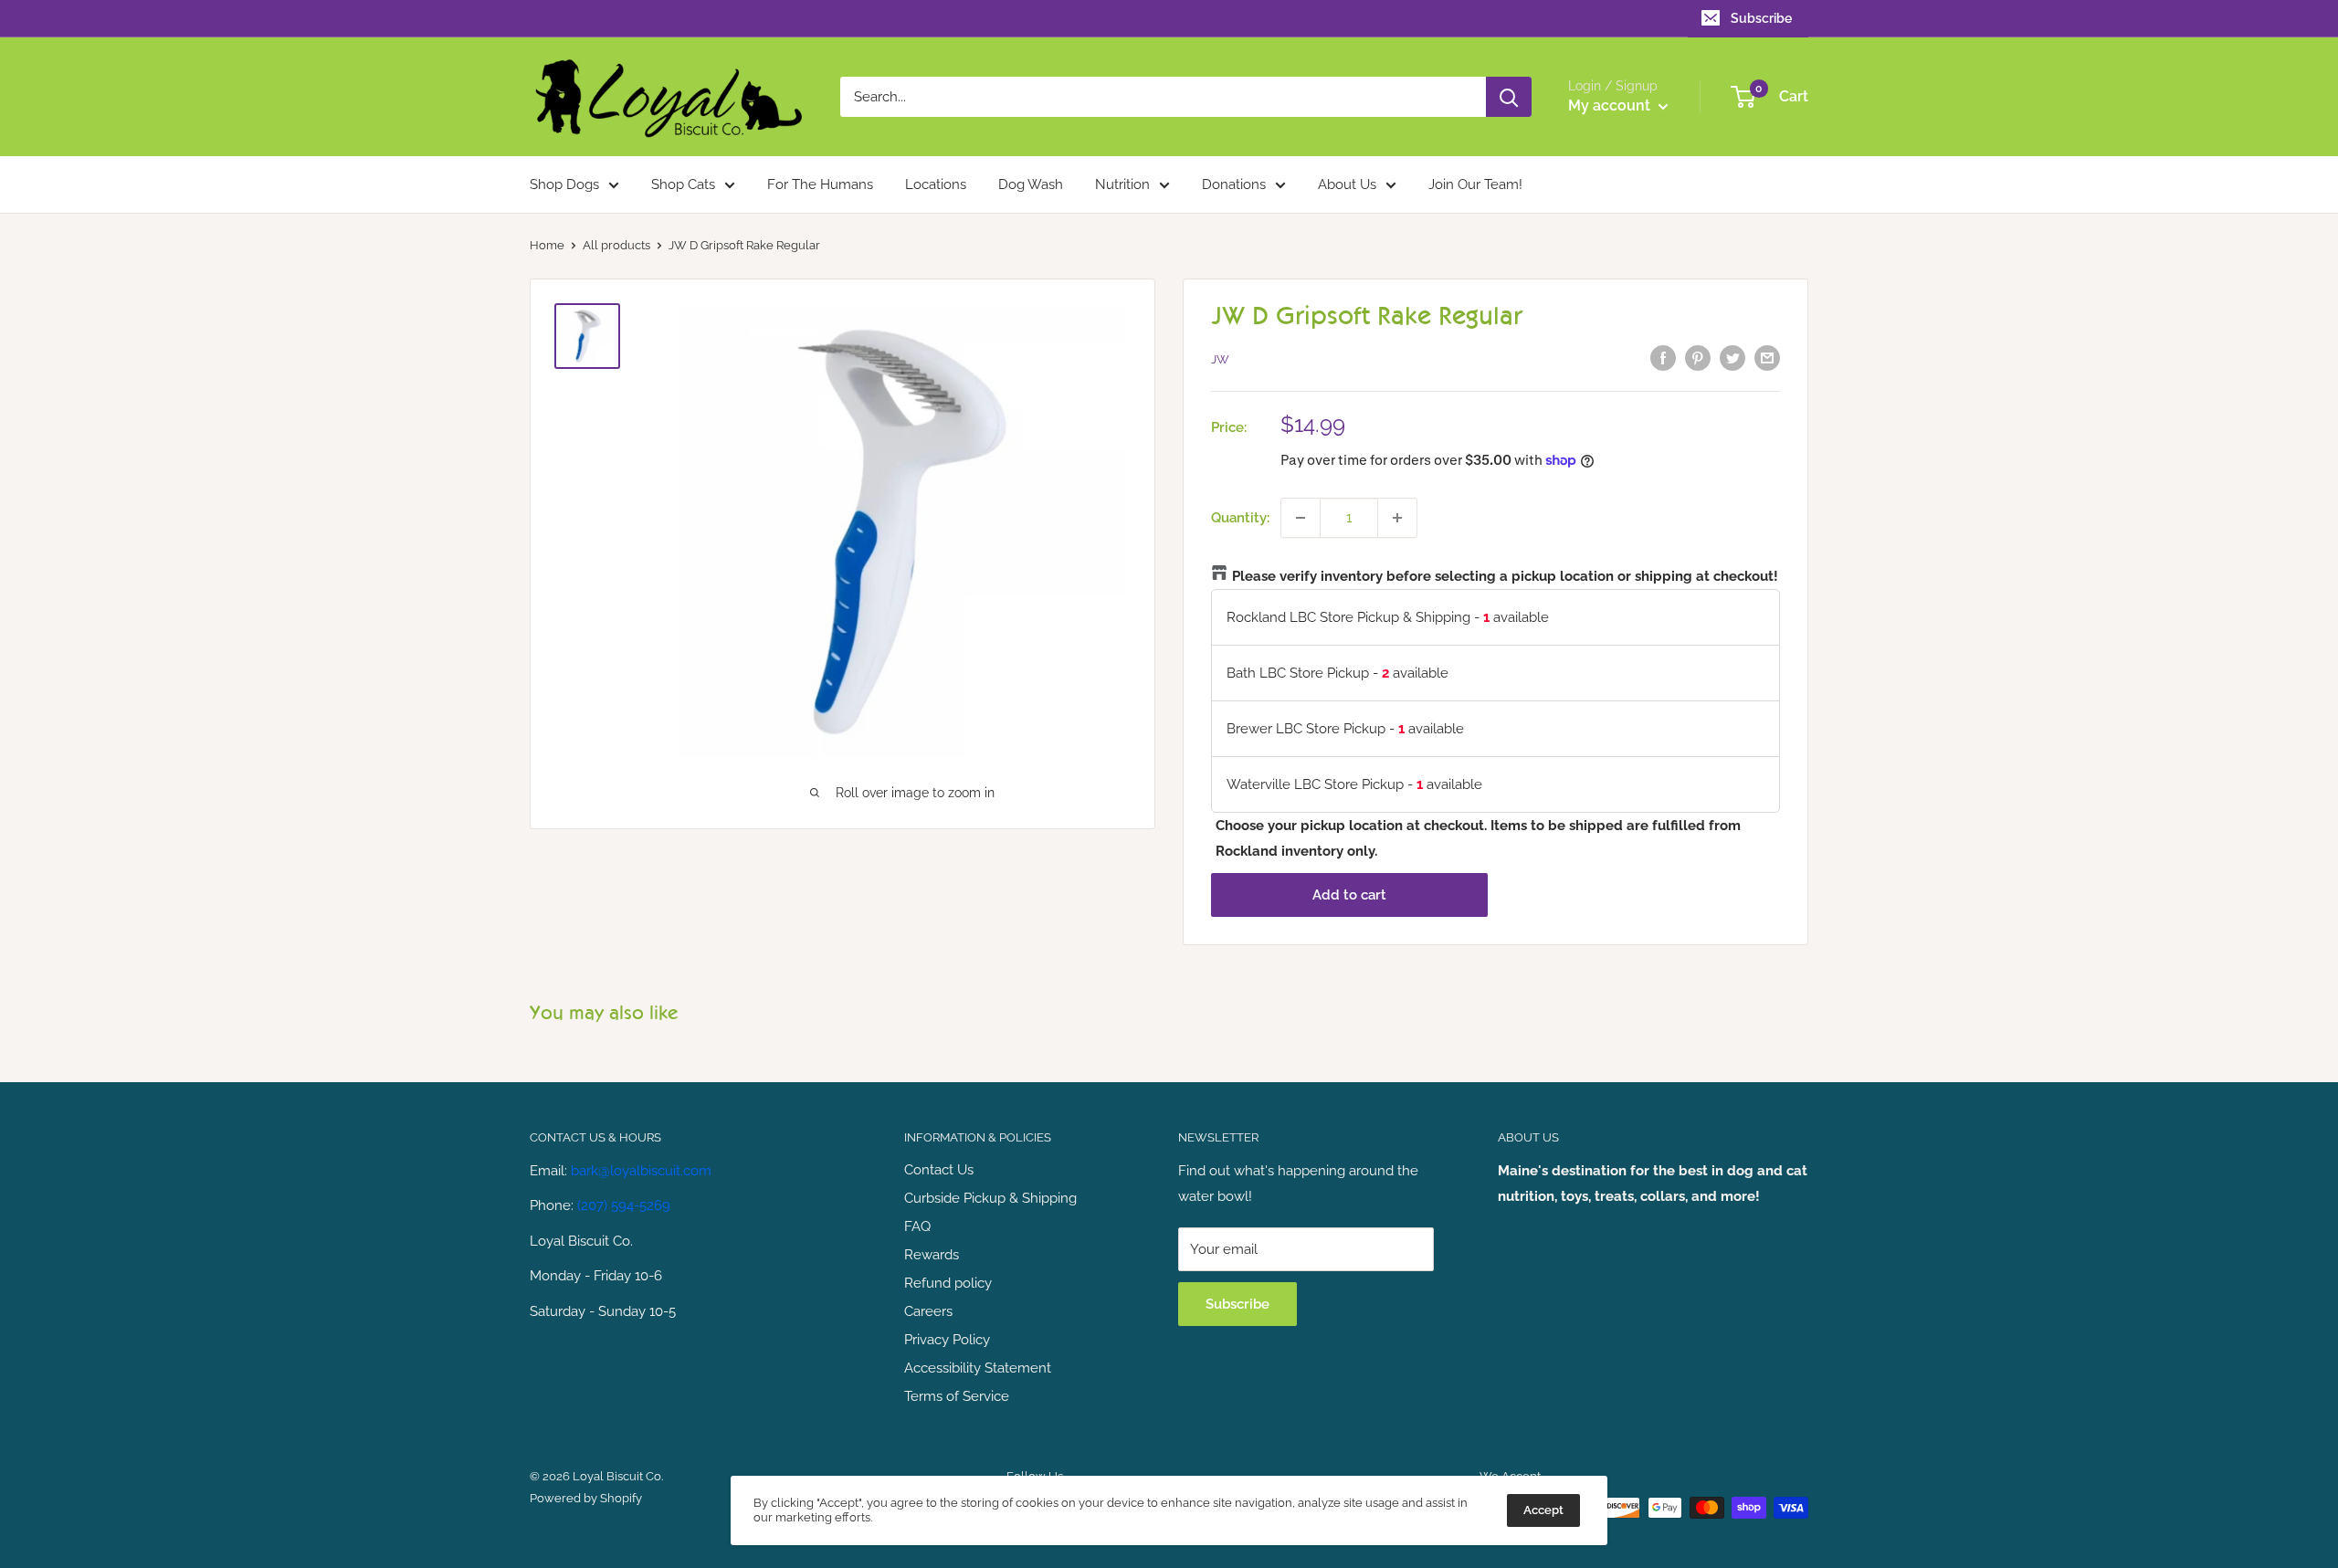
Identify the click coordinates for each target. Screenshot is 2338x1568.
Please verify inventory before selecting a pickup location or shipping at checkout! (1505, 576)
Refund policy (948, 1283)
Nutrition (1122, 184)
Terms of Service (957, 1396)
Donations (1234, 184)
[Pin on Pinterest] (1698, 358)
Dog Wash (1031, 184)
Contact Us (939, 1170)
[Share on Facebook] (1663, 358)
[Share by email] (1767, 358)
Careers (928, 1311)
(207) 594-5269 (624, 1205)
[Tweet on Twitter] (1732, 358)
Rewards (932, 1255)
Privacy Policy (947, 1340)
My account (1611, 105)
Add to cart (1349, 895)
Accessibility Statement (978, 1368)
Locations (936, 184)
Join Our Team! (1475, 184)
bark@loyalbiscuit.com (641, 1171)
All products (616, 245)
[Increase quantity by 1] (1397, 518)
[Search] (1509, 97)
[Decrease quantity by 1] (1301, 518)
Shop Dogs (564, 184)
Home (547, 245)
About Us (1347, 184)
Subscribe (1761, 18)
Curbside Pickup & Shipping (990, 1198)
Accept (1543, 1510)
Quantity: (1240, 518)
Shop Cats (683, 184)
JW (1220, 359)
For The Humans (820, 184)
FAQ (917, 1226)
